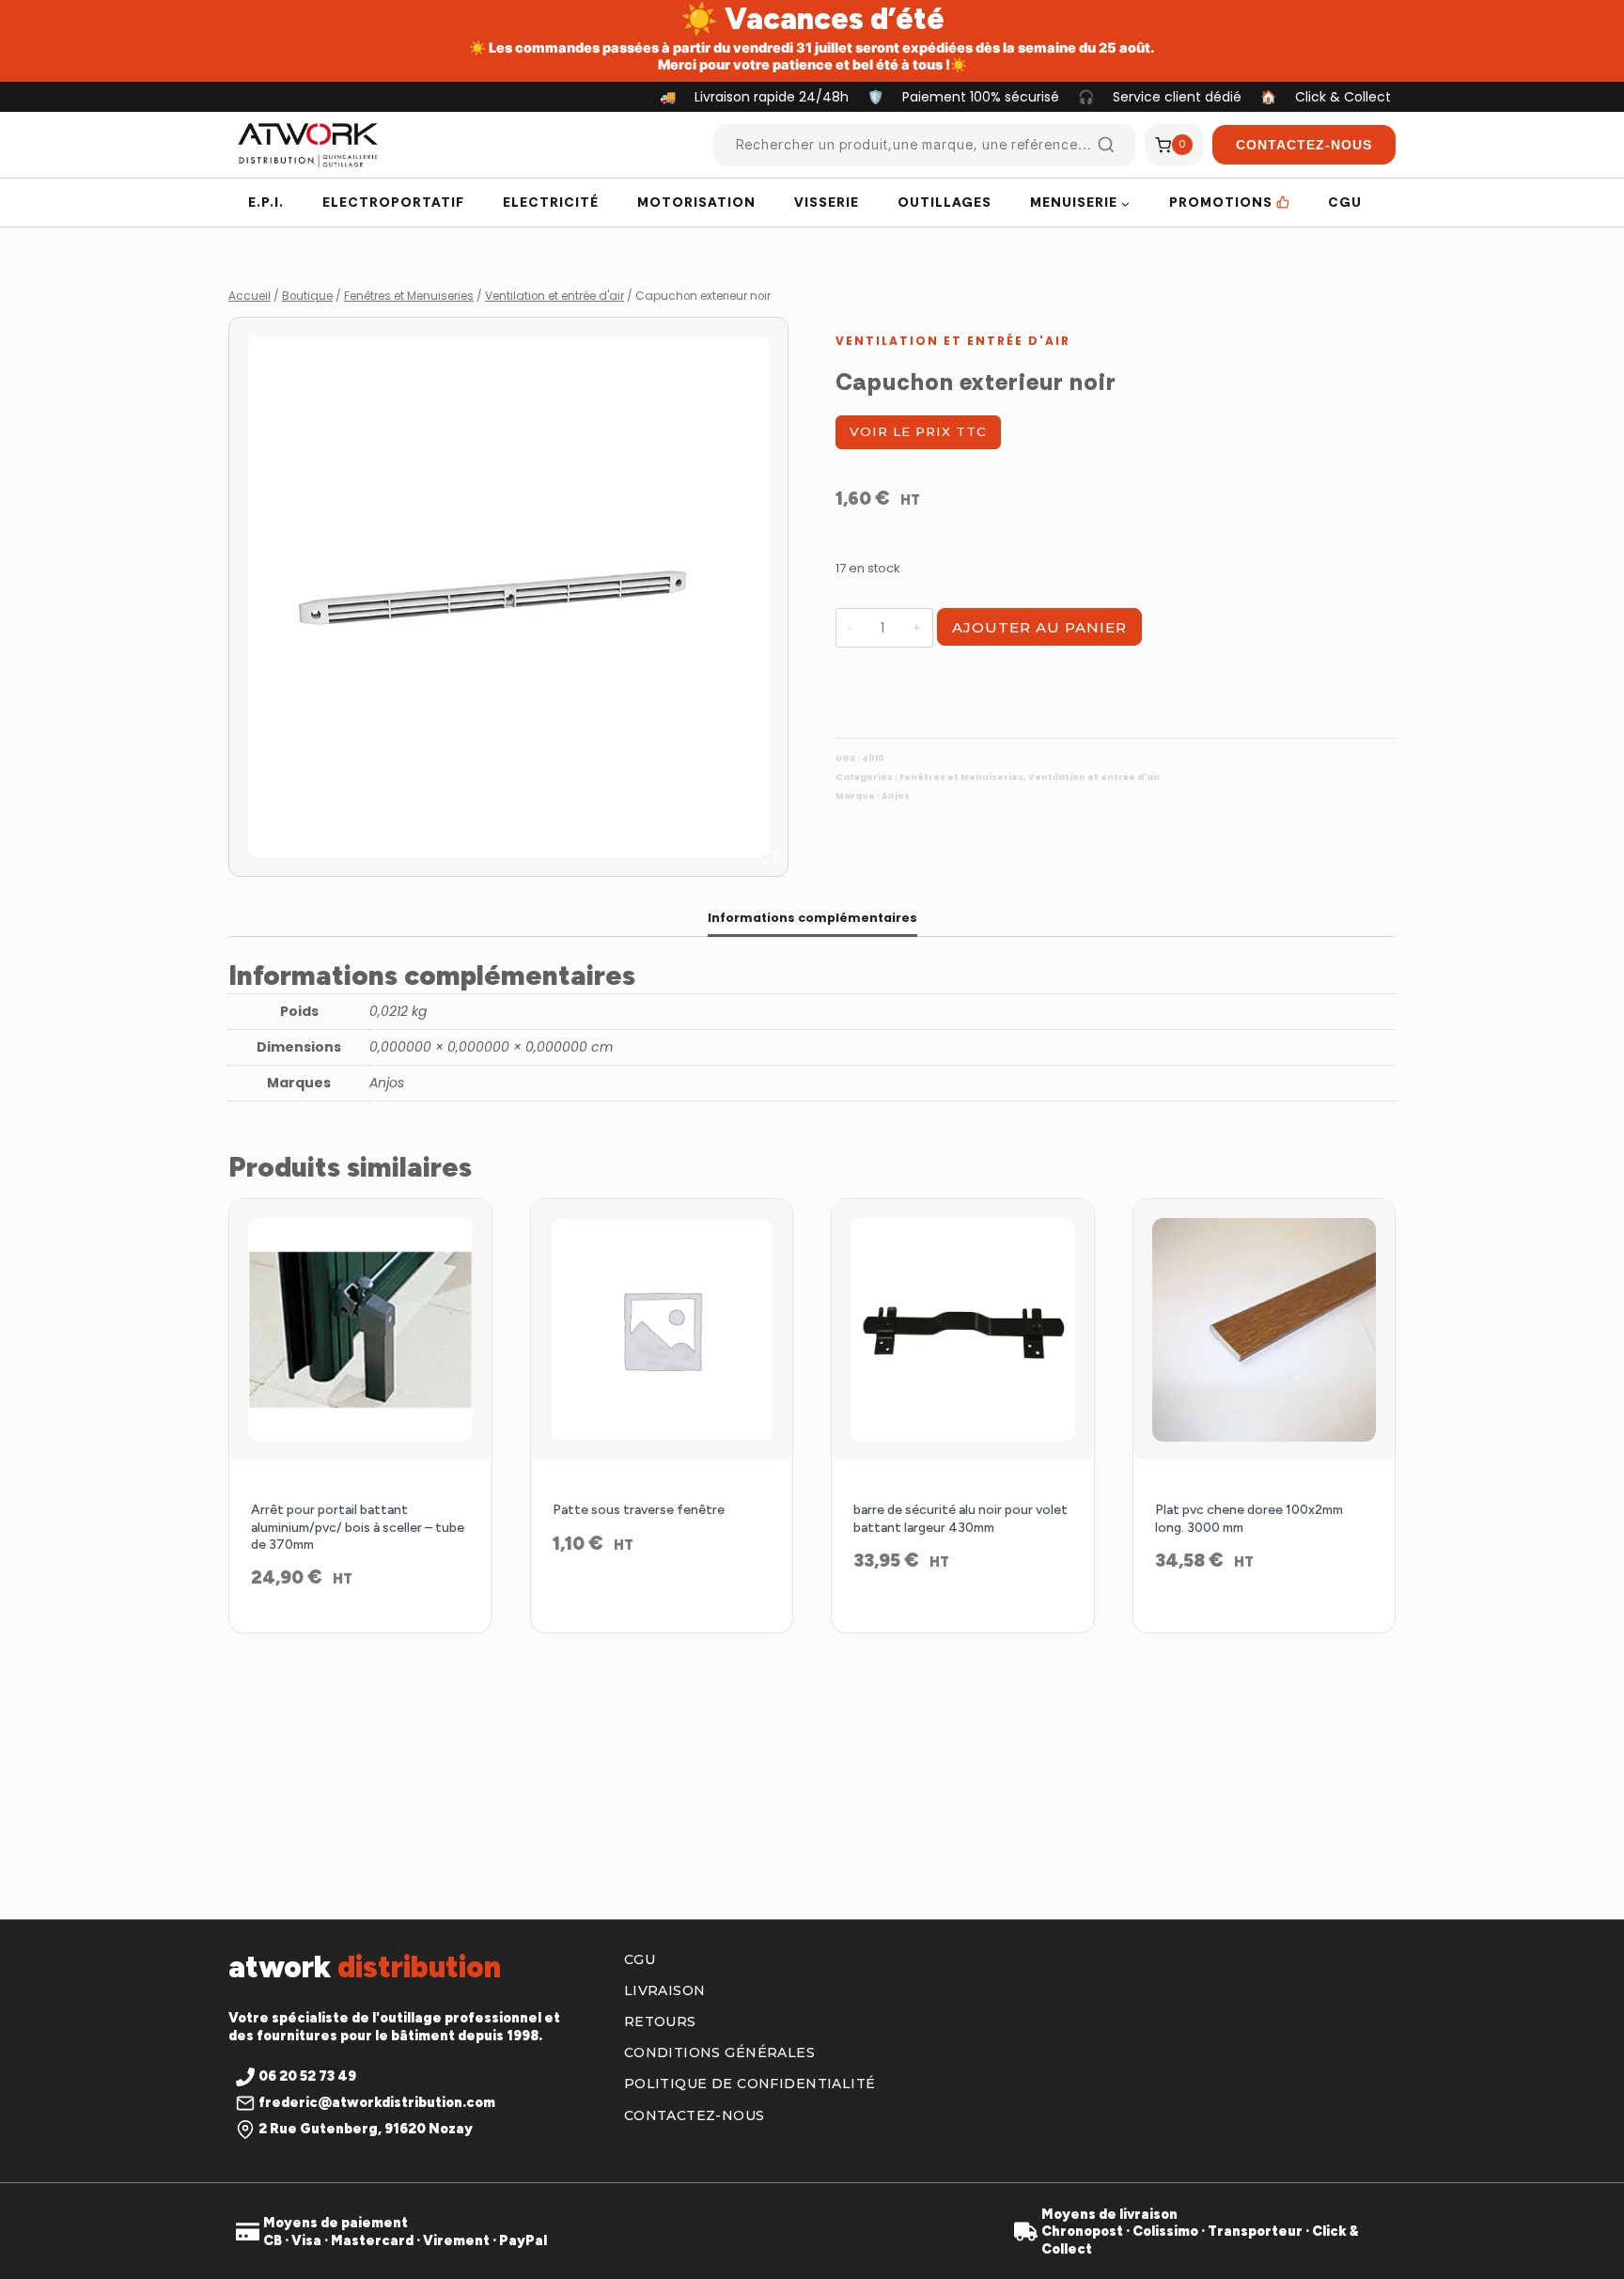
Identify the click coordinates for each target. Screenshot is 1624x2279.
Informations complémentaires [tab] (812, 918)
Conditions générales (719, 2053)
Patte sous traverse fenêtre (639, 1510)
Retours (660, 2021)
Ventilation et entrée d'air (953, 341)
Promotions (1221, 202)
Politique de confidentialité (750, 2084)
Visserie (827, 202)
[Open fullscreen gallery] (770, 858)
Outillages (945, 202)
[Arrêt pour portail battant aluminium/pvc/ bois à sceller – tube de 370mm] (360, 1330)
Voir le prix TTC (918, 431)
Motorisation (696, 202)
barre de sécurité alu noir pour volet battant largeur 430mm (960, 1518)
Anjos (896, 796)
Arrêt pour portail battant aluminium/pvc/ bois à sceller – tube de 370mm (358, 1527)
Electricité (551, 202)
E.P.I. (266, 202)
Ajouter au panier (1039, 627)
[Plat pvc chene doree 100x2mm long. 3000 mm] (1265, 1330)
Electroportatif (393, 202)
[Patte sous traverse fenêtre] (662, 1330)
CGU (1345, 202)
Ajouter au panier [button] (661, 1604)
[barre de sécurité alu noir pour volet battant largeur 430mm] (963, 1330)
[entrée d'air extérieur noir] (508, 597)
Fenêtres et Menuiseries (961, 777)
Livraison (665, 1990)
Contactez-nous (695, 2115)
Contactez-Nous (1304, 145)
